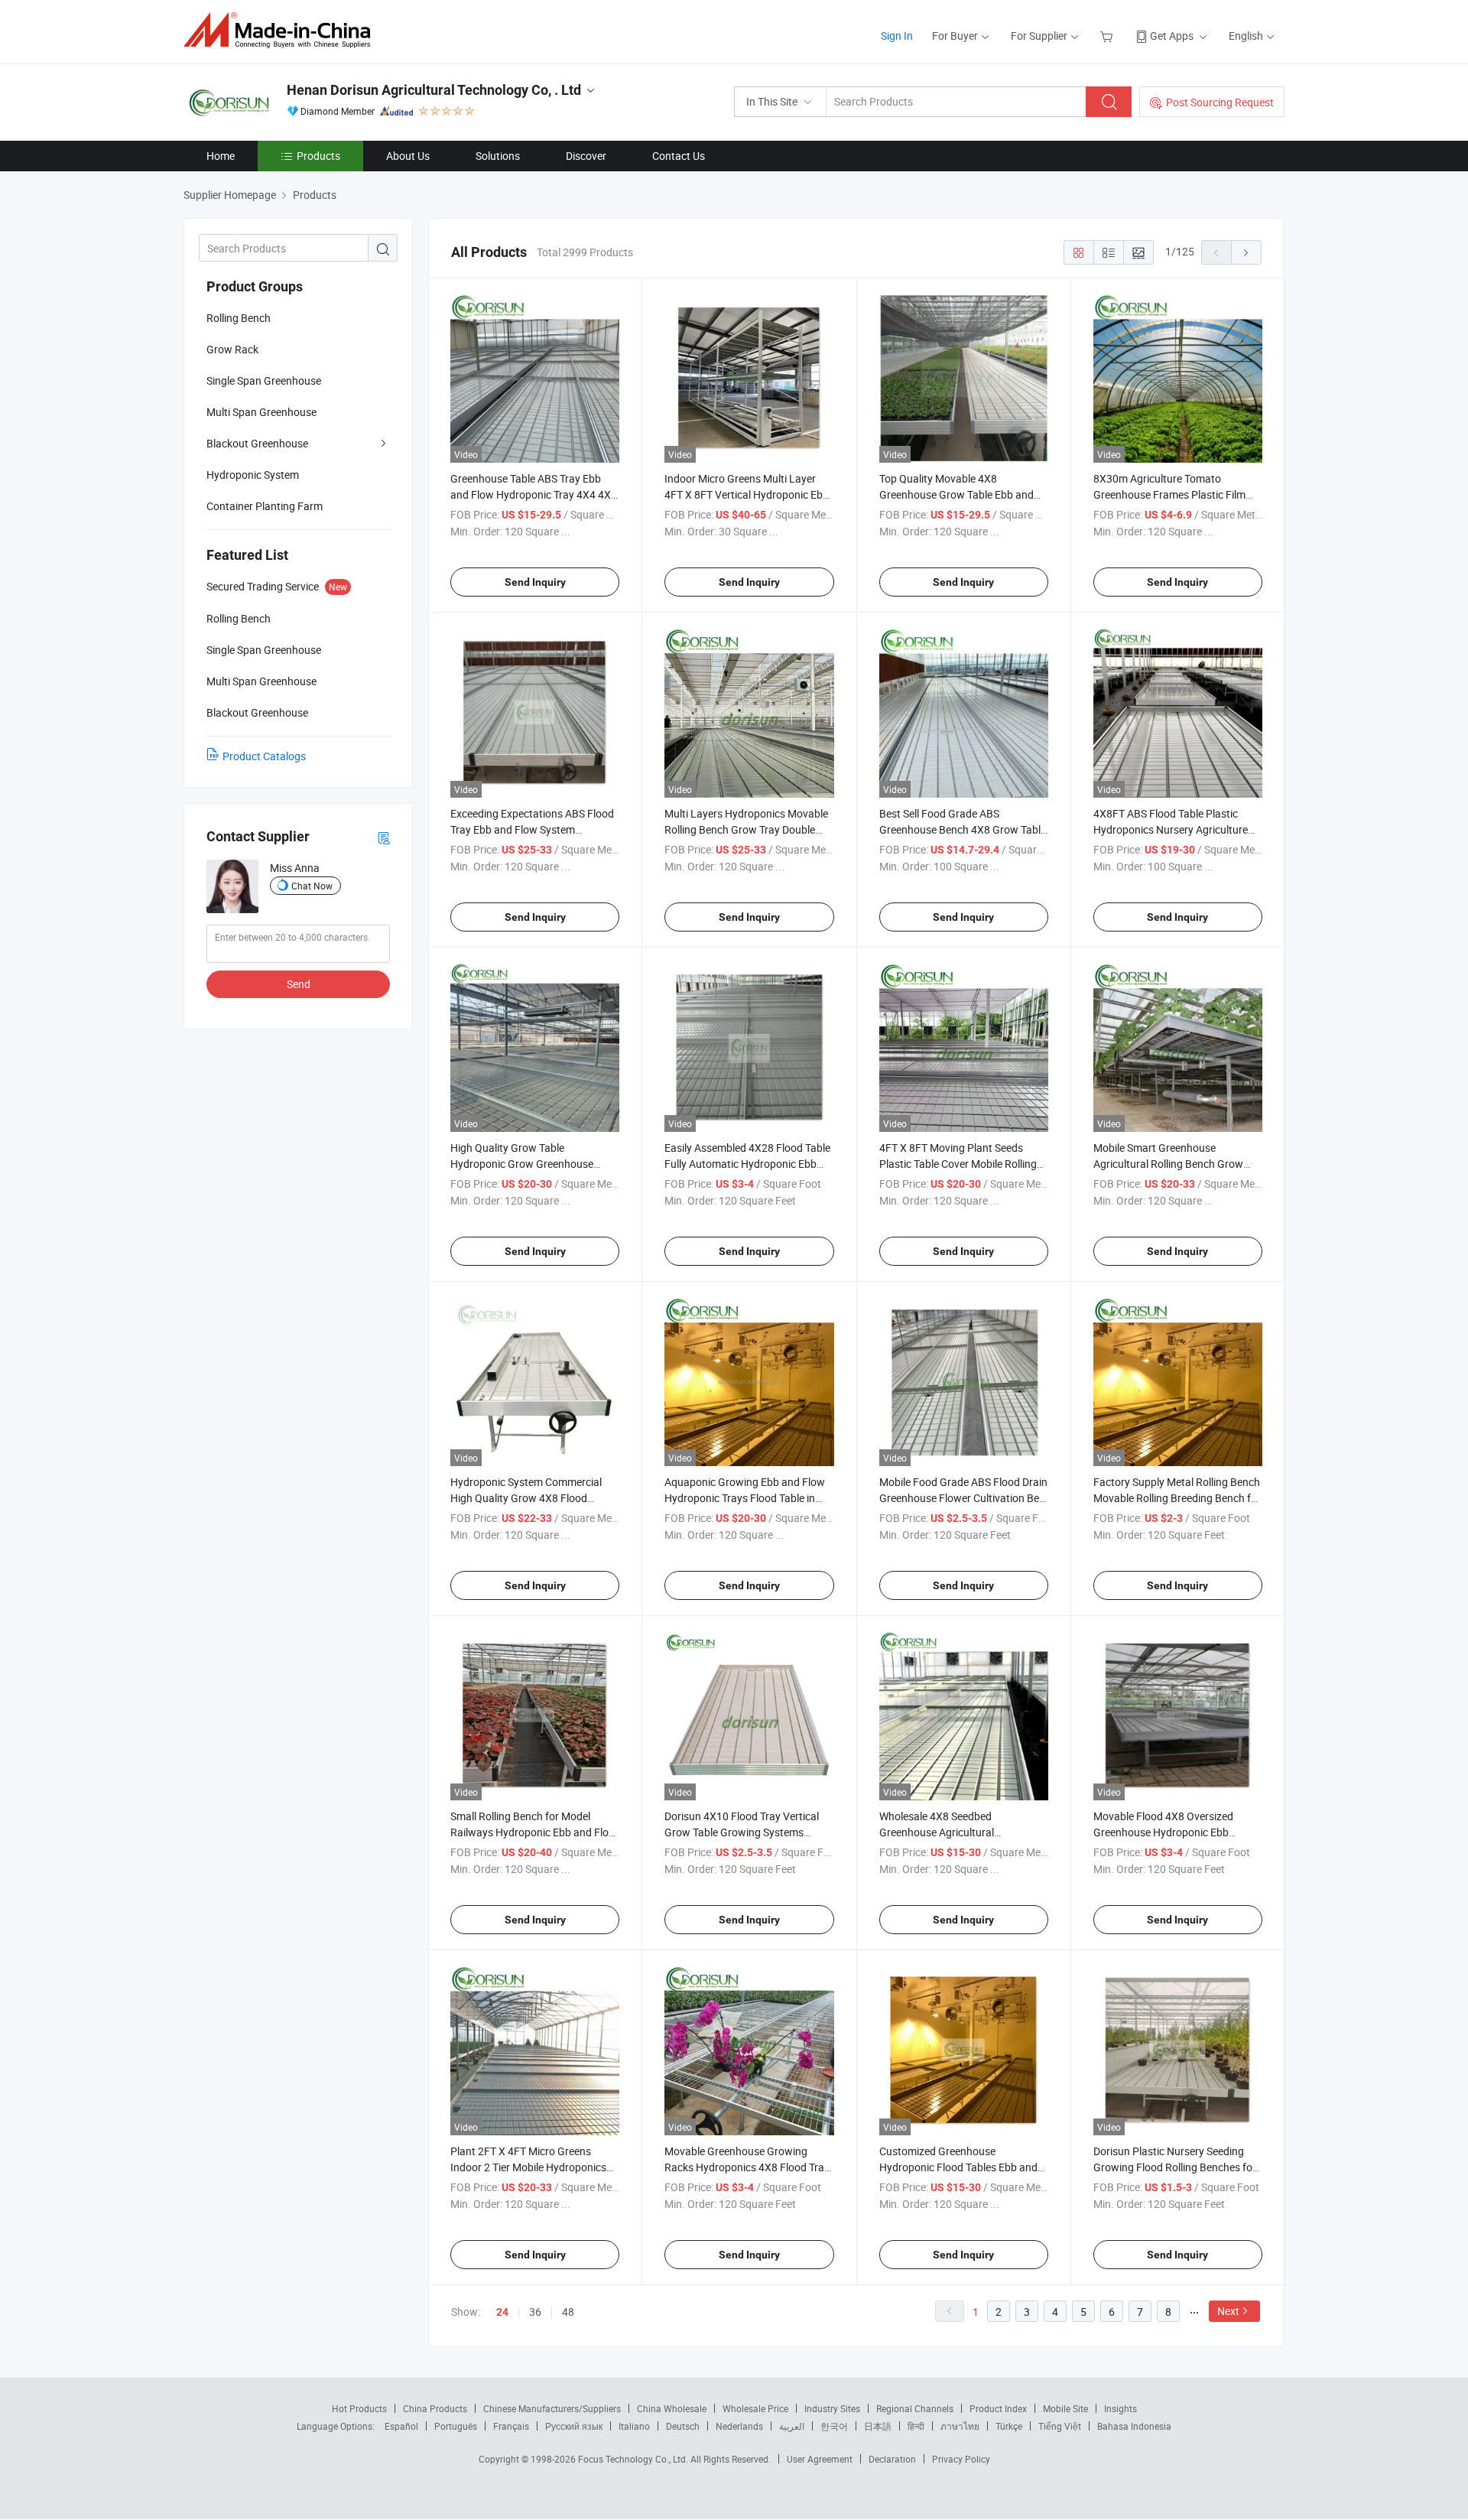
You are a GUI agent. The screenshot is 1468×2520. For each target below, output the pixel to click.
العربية (792, 2426)
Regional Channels (915, 2408)
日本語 (878, 2426)
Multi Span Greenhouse (261, 412)
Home (221, 156)
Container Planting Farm (265, 506)
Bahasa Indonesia (1134, 2426)
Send (299, 984)
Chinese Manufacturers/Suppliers (552, 2408)
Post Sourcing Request (1220, 102)
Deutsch (683, 2426)
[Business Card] (384, 837)
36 (535, 2312)
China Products (435, 2408)
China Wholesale (672, 2408)
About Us (408, 156)
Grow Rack (232, 349)
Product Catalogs (264, 756)
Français (511, 2426)
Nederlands (739, 2426)
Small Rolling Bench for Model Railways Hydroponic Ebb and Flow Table (534, 1832)
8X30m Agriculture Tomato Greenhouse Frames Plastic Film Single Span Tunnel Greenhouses (1170, 494)
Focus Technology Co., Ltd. (634, 2459)
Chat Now (312, 886)
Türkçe (1009, 2426)
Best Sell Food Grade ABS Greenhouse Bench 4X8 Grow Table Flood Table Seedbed (963, 829)
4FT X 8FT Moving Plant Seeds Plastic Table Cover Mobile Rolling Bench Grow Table (958, 1164)
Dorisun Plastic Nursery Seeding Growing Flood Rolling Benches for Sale (1175, 2167)
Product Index (998, 2408)
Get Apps (1172, 36)
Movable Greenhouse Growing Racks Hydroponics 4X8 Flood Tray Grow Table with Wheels (747, 2167)
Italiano (634, 2426)
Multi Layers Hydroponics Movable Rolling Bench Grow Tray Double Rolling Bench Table (746, 829)
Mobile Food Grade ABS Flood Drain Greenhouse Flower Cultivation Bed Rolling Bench (963, 1498)
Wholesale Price (755, 2408)
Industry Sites (832, 2408)
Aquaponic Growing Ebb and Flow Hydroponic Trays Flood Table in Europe (745, 1498)
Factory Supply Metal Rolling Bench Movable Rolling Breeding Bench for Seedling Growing (1177, 1498)
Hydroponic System (253, 475)
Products (318, 156)
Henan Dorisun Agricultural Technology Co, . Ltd (434, 90)
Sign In (897, 36)
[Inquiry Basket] (1108, 36)
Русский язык (574, 2426)
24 (502, 2312)
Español (401, 2426)
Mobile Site (1065, 2408)
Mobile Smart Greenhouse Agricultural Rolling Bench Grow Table (1168, 1164)
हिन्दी (916, 2426)
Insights (1120, 2408)
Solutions (498, 156)
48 (568, 2312)
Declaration (892, 2459)
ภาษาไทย (960, 2426)
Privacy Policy (961, 2459)
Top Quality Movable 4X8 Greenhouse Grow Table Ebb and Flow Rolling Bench (956, 494)
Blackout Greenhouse (257, 443)
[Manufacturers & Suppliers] (282, 30)
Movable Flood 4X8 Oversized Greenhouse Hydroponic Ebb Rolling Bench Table (1163, 1832)
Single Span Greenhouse (264, 380)
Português (456, 2426)
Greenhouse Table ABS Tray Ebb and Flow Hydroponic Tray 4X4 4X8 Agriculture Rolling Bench (534, 494)
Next (1228, 2311)
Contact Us (679, 156)
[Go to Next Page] (1246, 252)
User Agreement (820, 2459)
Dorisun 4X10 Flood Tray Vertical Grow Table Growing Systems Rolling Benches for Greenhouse (742, 1832)
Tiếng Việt (1060, 2426)
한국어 (834, 2426)
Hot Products (359, 2408)
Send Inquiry (535, 582)
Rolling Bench (239, 318)
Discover (586, 156)
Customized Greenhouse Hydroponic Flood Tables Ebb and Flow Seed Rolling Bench (958, 2167)
